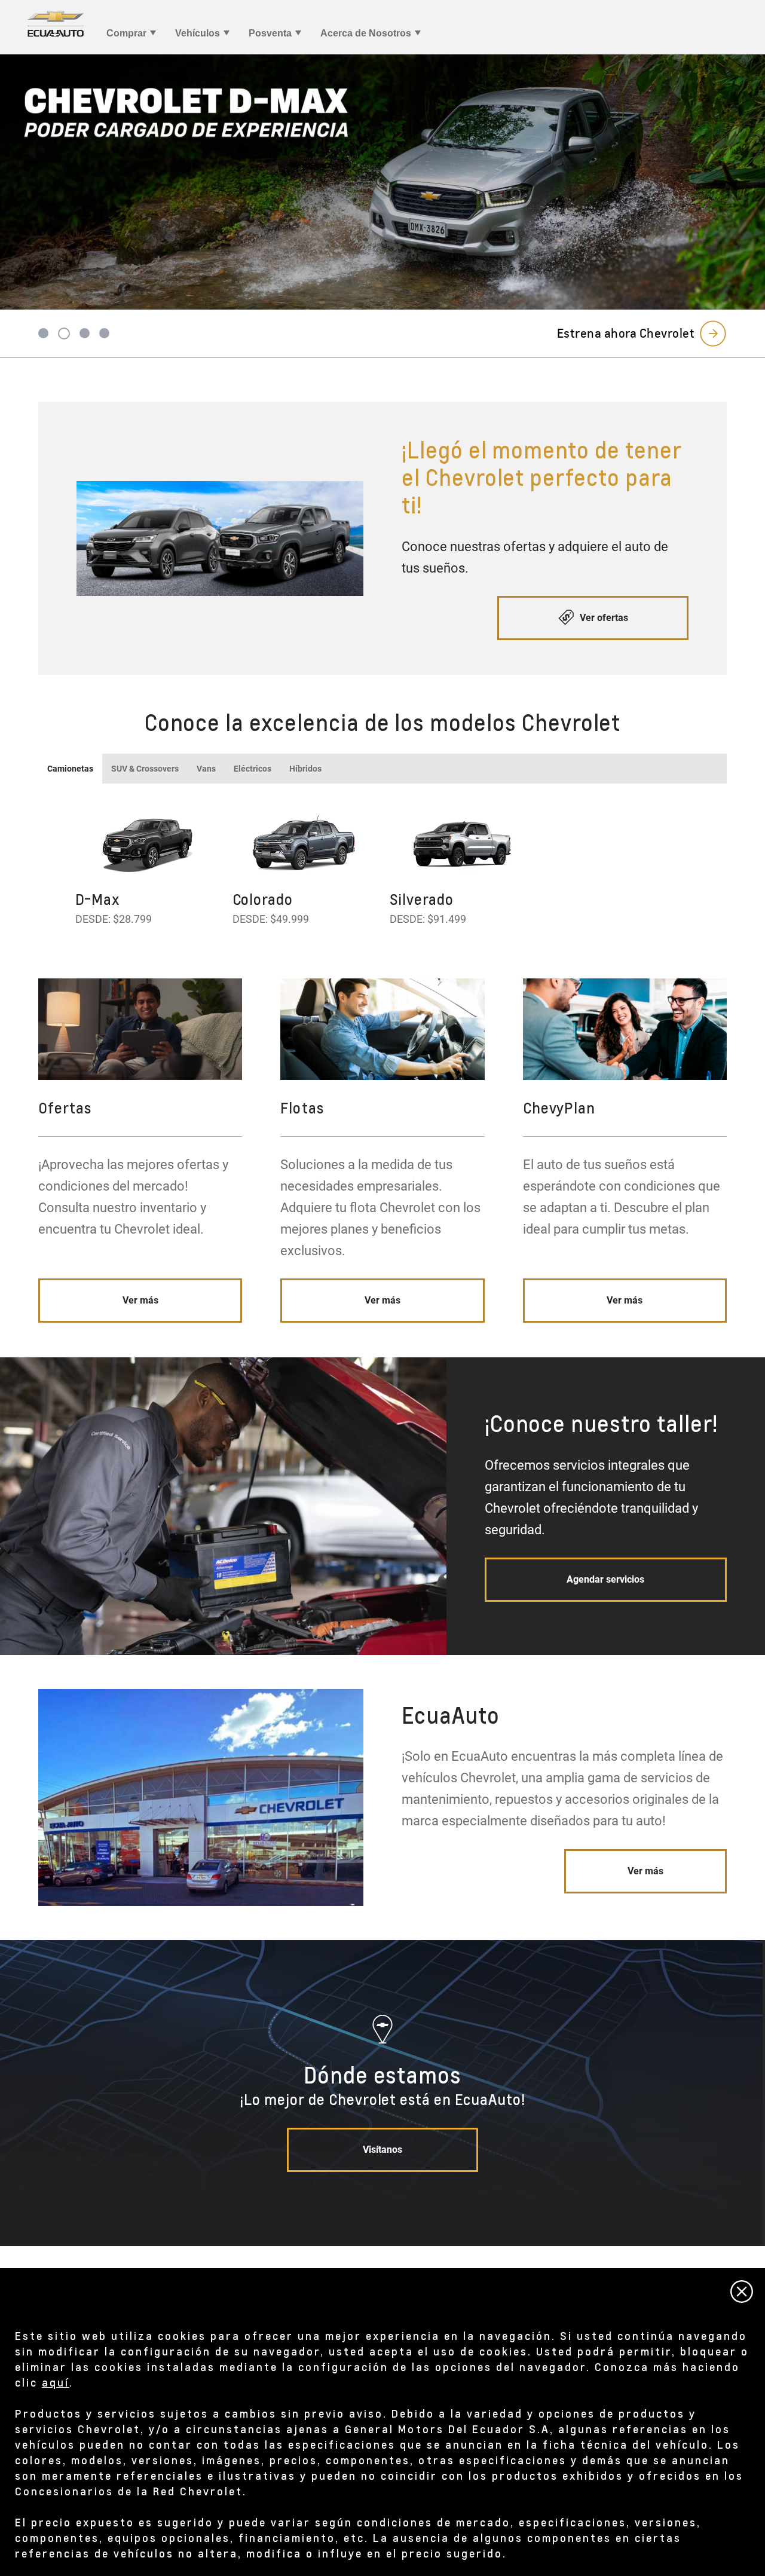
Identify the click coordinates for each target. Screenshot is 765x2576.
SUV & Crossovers (145, 769)
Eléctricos (253, 769)
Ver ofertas (603, 618)
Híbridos (305, 769)
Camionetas (70, 769)
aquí (56, 2382)
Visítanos (382, 2150)
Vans (206, 769)
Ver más (140, 1300)
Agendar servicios (605, 1579)
